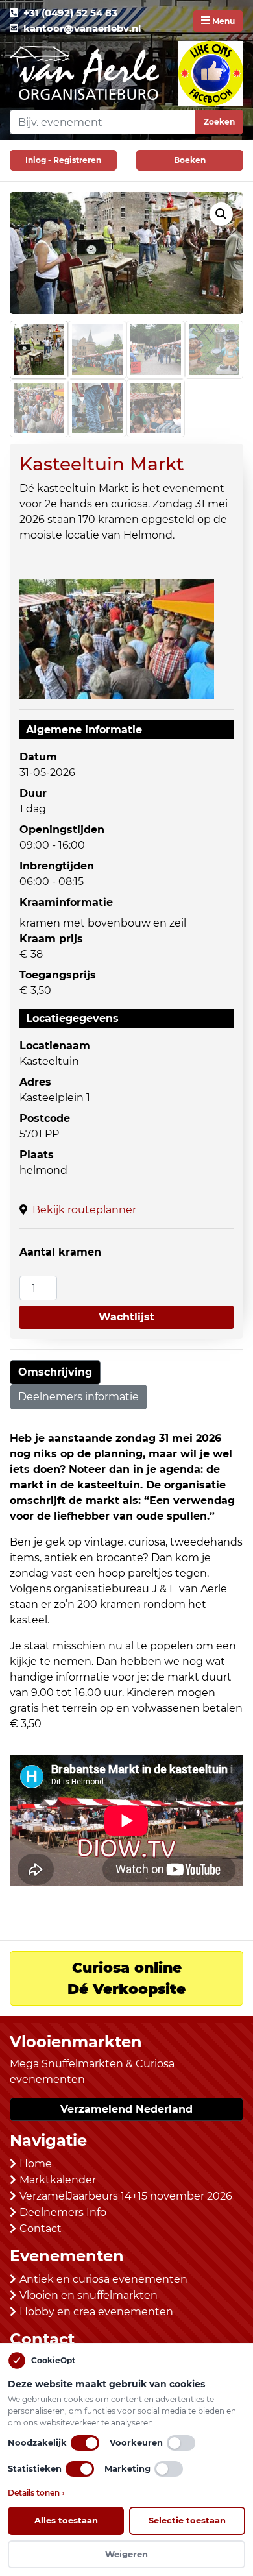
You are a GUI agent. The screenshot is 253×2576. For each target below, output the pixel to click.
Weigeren (126, 2554)
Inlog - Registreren (63, 160)
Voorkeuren (136, 2442)
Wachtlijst (126, 1317)
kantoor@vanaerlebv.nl (82, 28)
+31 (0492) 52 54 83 (70, 13)
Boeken (190, 160)
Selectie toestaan (187, 2520)
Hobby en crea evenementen (96, 2312)
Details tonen (36, 2493)
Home (36, 2164)
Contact (41, 2229)
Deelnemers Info (63, 2212)
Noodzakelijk (37, 2442)
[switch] (85, 2443)
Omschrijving (55, 1372)
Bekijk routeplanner (84, 1210)
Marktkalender (58, 2180)
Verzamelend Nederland (126, 2109)
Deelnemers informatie (78, 1397)
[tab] (55, 1372)
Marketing (127, 2468)
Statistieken (35, 2468)
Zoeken (219, 122)
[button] (221, 214)
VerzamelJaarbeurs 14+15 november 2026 (126, 2196)
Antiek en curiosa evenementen (103, 2279)
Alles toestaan (66, 2520)
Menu (223, 21)
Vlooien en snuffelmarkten (89, 2295)
